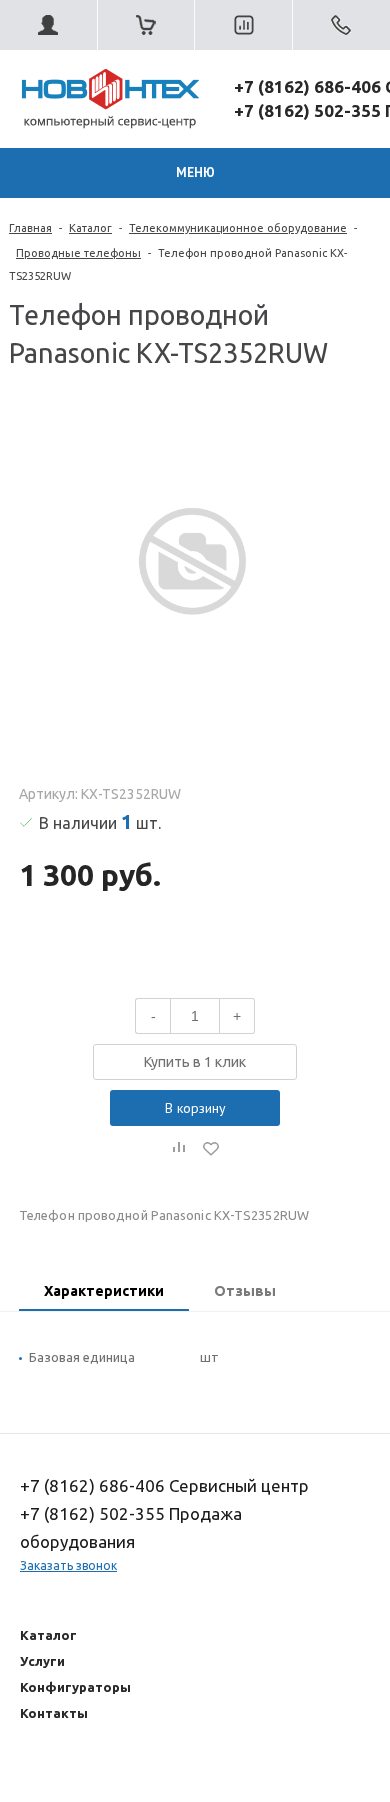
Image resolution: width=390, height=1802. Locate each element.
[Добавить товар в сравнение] (179, 1148)
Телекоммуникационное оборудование (238, 228)
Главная (30, 228)
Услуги (42, 1661)
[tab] (104, 1293)
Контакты (54, 1713)
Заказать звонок (68, 1565)
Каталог (90, 228)
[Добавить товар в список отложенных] (211, 1148)
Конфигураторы (75, 1687)
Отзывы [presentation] (245, 1291)
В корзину (195, 1108)
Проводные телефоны (78, 253)
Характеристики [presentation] (104, 1291)
